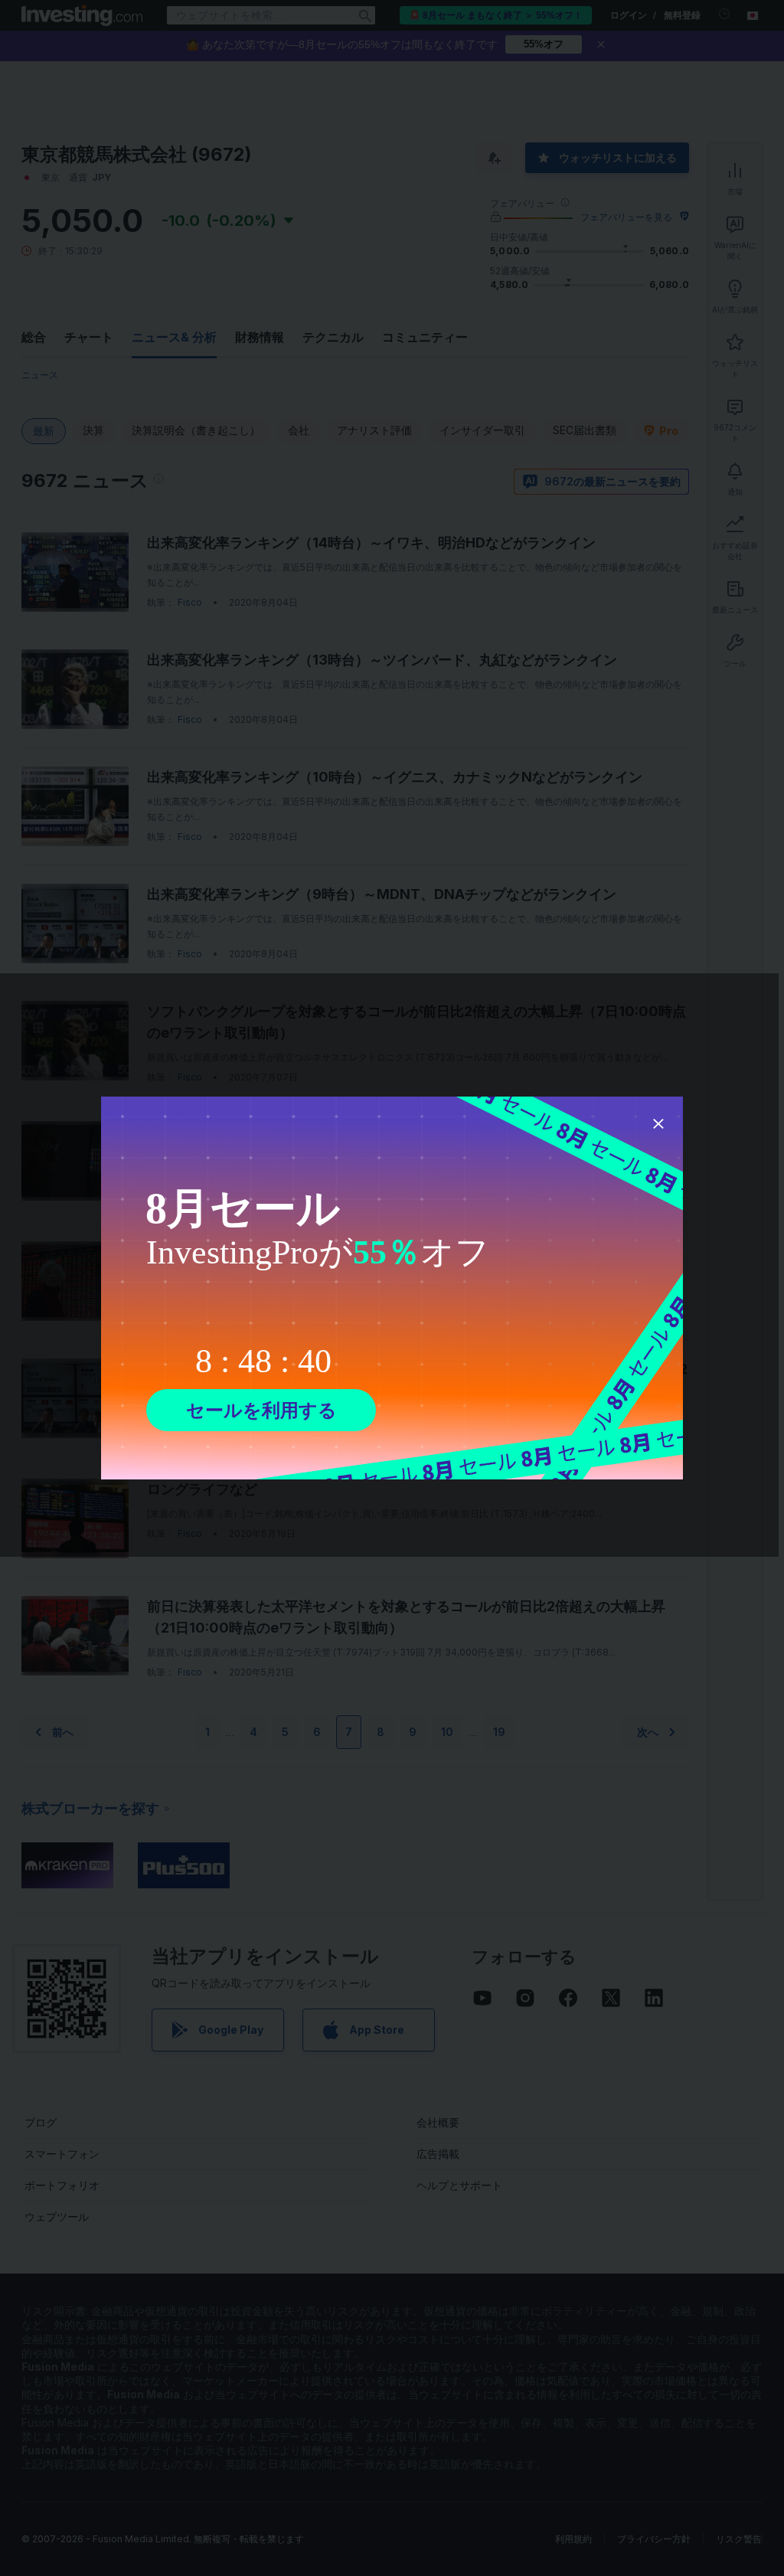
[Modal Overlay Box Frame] (392, 1288)
